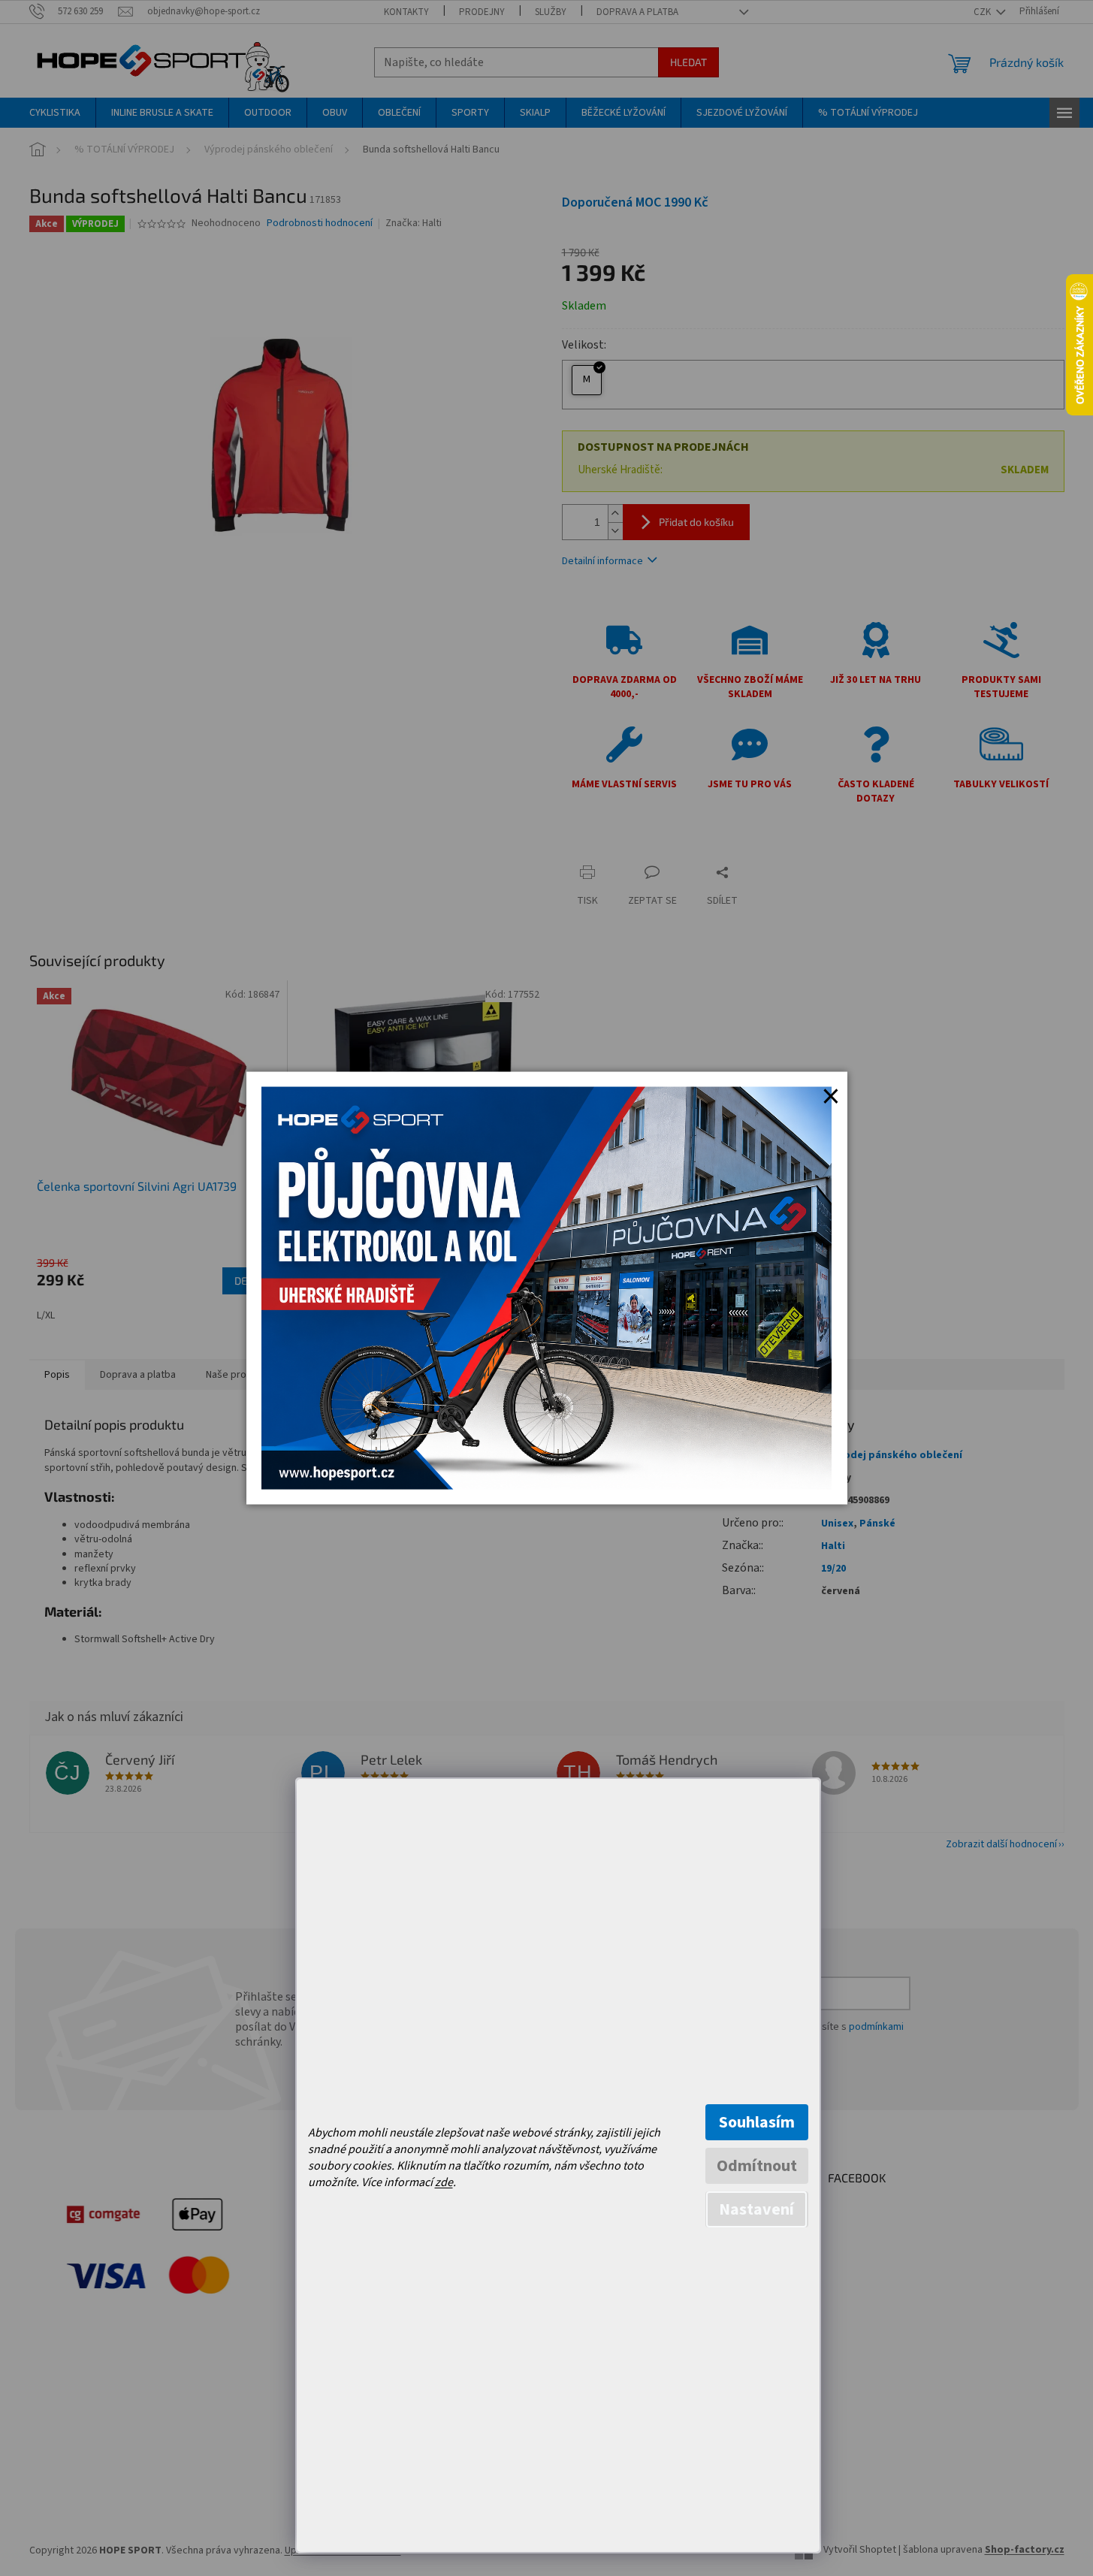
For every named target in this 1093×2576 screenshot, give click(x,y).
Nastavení (756, 2209)
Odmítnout (757, 2166)
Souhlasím (757, 2122)
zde (444, 2182)
